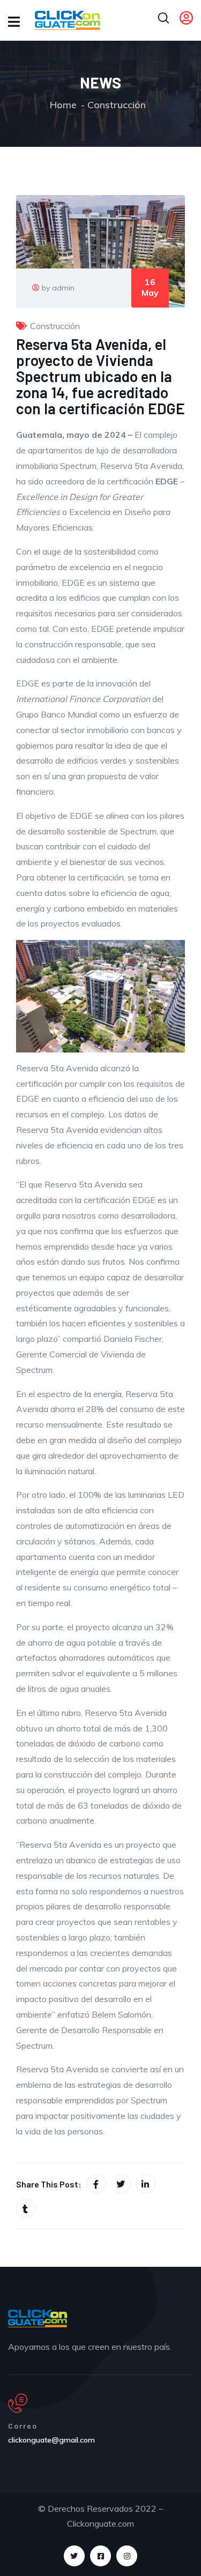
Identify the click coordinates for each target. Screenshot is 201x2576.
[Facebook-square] (100, 2556)
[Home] (38, 2318)
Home (63, 105)
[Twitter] (74, 2556)
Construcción (117, 105)
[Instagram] (127, 2556)
